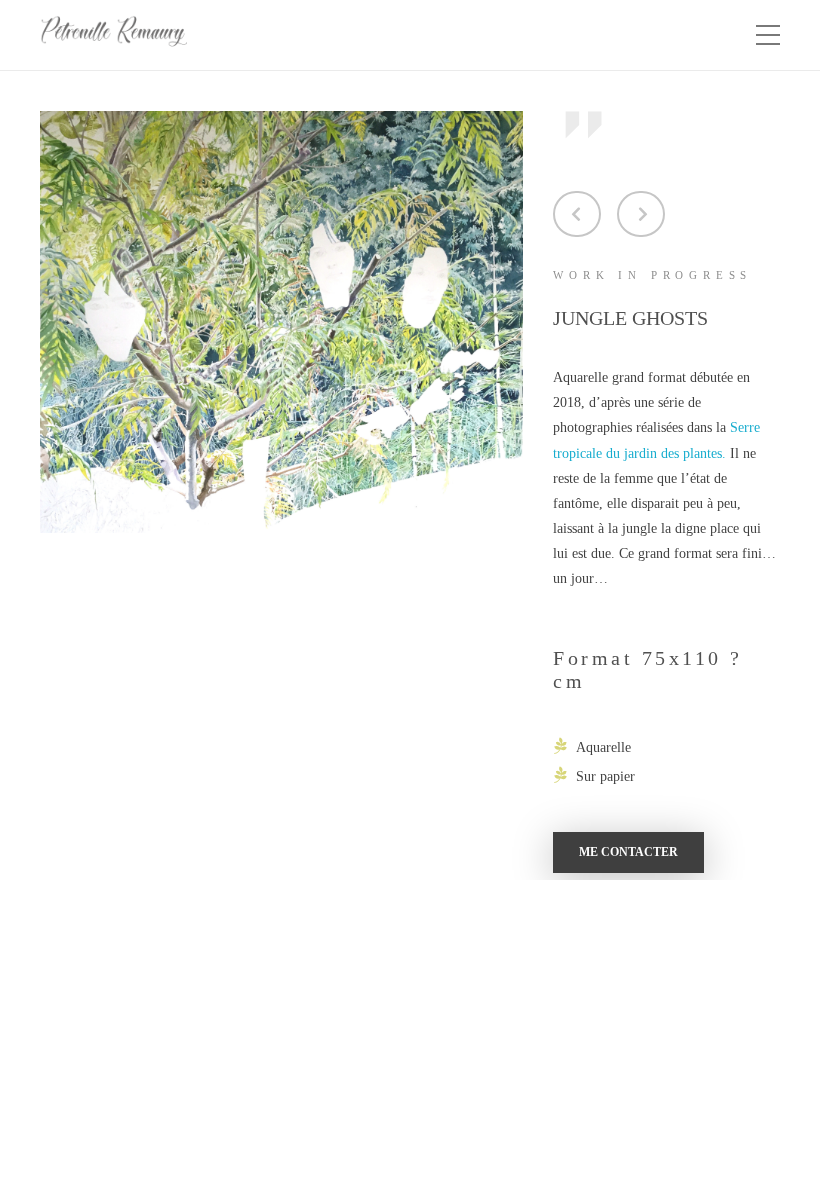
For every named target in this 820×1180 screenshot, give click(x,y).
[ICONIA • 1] (577, 214)
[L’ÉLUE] (641, 214)
